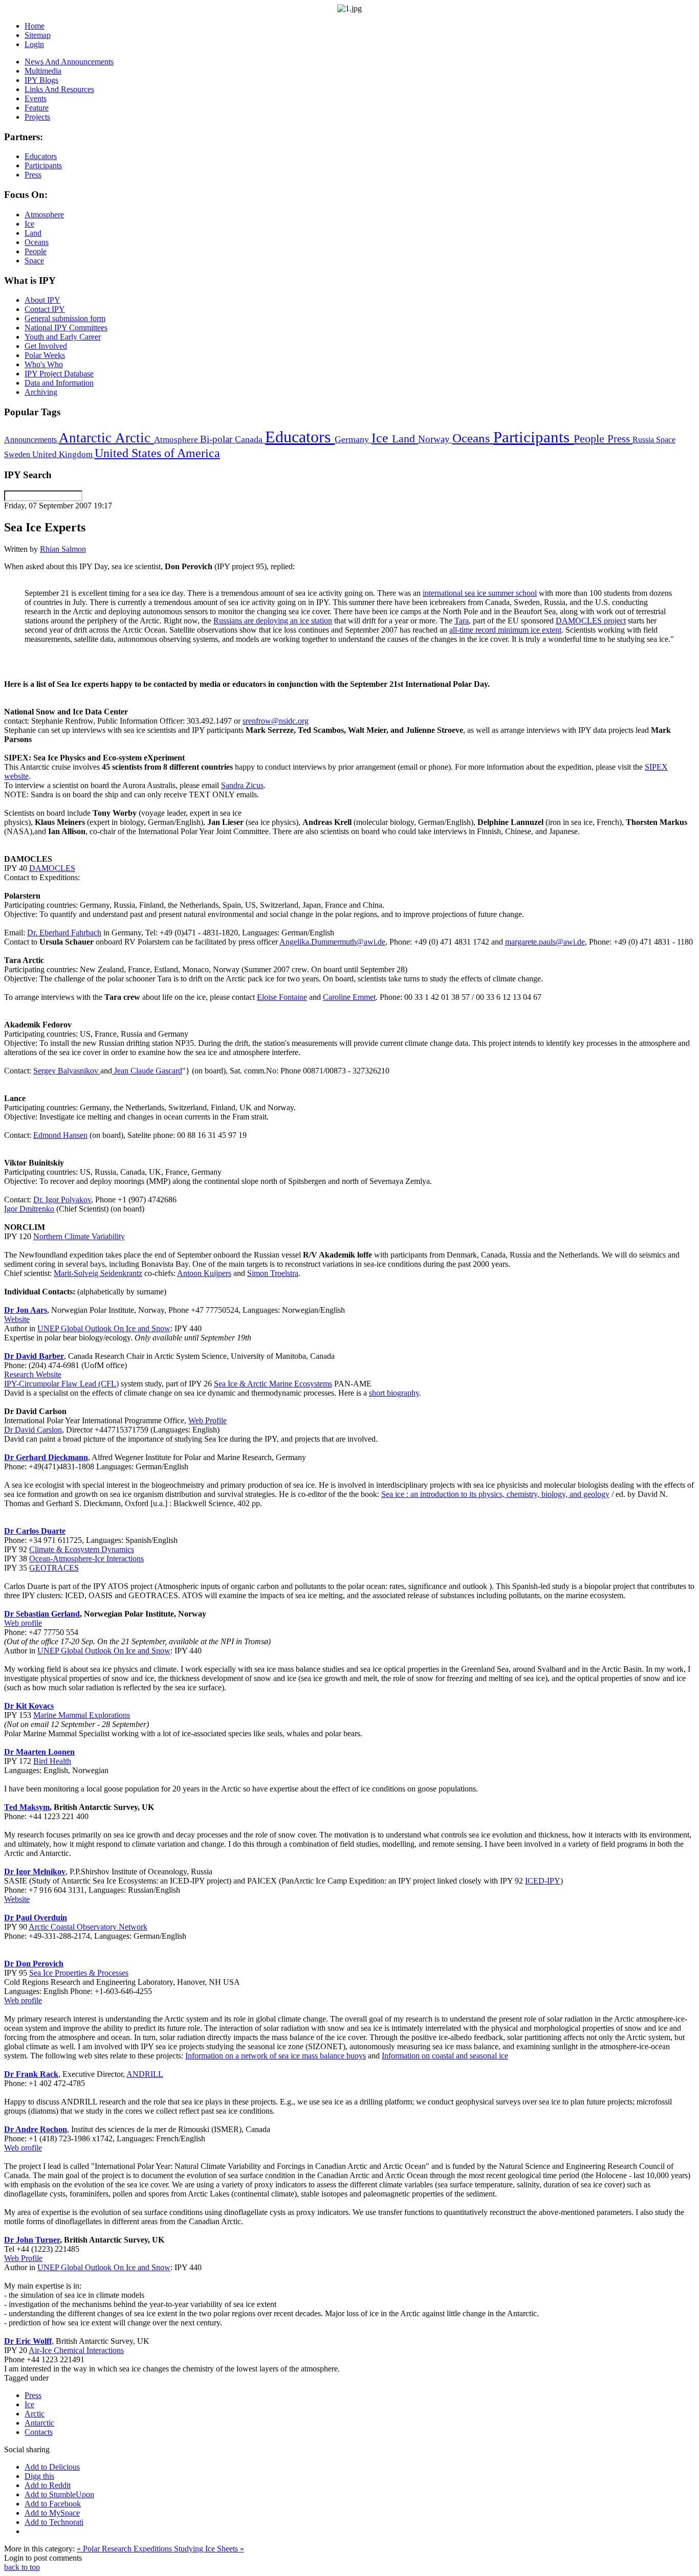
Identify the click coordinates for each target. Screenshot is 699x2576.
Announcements (31, 440)
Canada (250, 439)
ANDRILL (145, 2074)
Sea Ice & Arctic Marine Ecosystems (273, 1384)
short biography (394, 1393)
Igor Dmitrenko (29, 1209)
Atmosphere (177, 439)
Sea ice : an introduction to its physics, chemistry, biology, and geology (495, 1494)
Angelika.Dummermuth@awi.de (332, 942)
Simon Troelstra (273, 1273)
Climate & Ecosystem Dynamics (82, 1549)
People (591, 439)
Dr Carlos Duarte (35, 1531)
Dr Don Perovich (34, 1964)
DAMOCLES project (591, 621)
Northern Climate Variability (79, 1236)
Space (666, 440)
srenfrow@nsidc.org (276, 721)
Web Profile (207, 1420)
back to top (22, 2567)
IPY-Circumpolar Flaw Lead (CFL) (61, 1384)
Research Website (33, 1374)
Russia (644, 440)
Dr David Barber (34, 1356)
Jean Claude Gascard (148, 1071)
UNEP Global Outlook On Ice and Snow (104, 1328)
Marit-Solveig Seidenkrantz (98, 1273)
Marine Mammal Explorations (82, 1715)
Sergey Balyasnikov (67, 1071)
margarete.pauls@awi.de (545, 942)
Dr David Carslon (33, 1430)
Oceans (473, 438)
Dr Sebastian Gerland (42, 1614)
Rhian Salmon (63, 549)
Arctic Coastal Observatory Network (88, 1927)
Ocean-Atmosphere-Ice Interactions (86, 1559)
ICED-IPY (543, 1881)
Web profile (23, 1623)
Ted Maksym (27, 1807)
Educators (300, 437)
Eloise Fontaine (282, 997)
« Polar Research (105, 2549)
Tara (462, 621)
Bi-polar (217, 439)
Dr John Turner (32, 2240)
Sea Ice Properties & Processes (79, 1973)
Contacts (39, 2432)
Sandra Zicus (242, 785)
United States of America (157, 453)
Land (405, 439)
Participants (533, 437)
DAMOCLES (52, 868)
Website (17, 1319)
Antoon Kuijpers (204, 1273)
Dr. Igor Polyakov (62, 1200)
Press (620, 439)
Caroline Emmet (349, 997)
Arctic (135, 438)
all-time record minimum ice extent (505, 630)
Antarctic (87, 438)
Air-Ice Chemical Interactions (76, 2350)
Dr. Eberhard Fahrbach (64, 933)
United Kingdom (63, 454)
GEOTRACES (54, 1568)
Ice (382, 438)
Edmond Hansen (60, 1135)
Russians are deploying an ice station (273, 621)
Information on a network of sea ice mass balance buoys (276, 2056)
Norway (435, 439)
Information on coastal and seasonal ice (445, 2056)
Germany (353, 439)
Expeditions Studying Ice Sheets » (189, 2549)
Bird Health (52, 1761)
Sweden (18, 454)
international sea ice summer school (480, 593)
